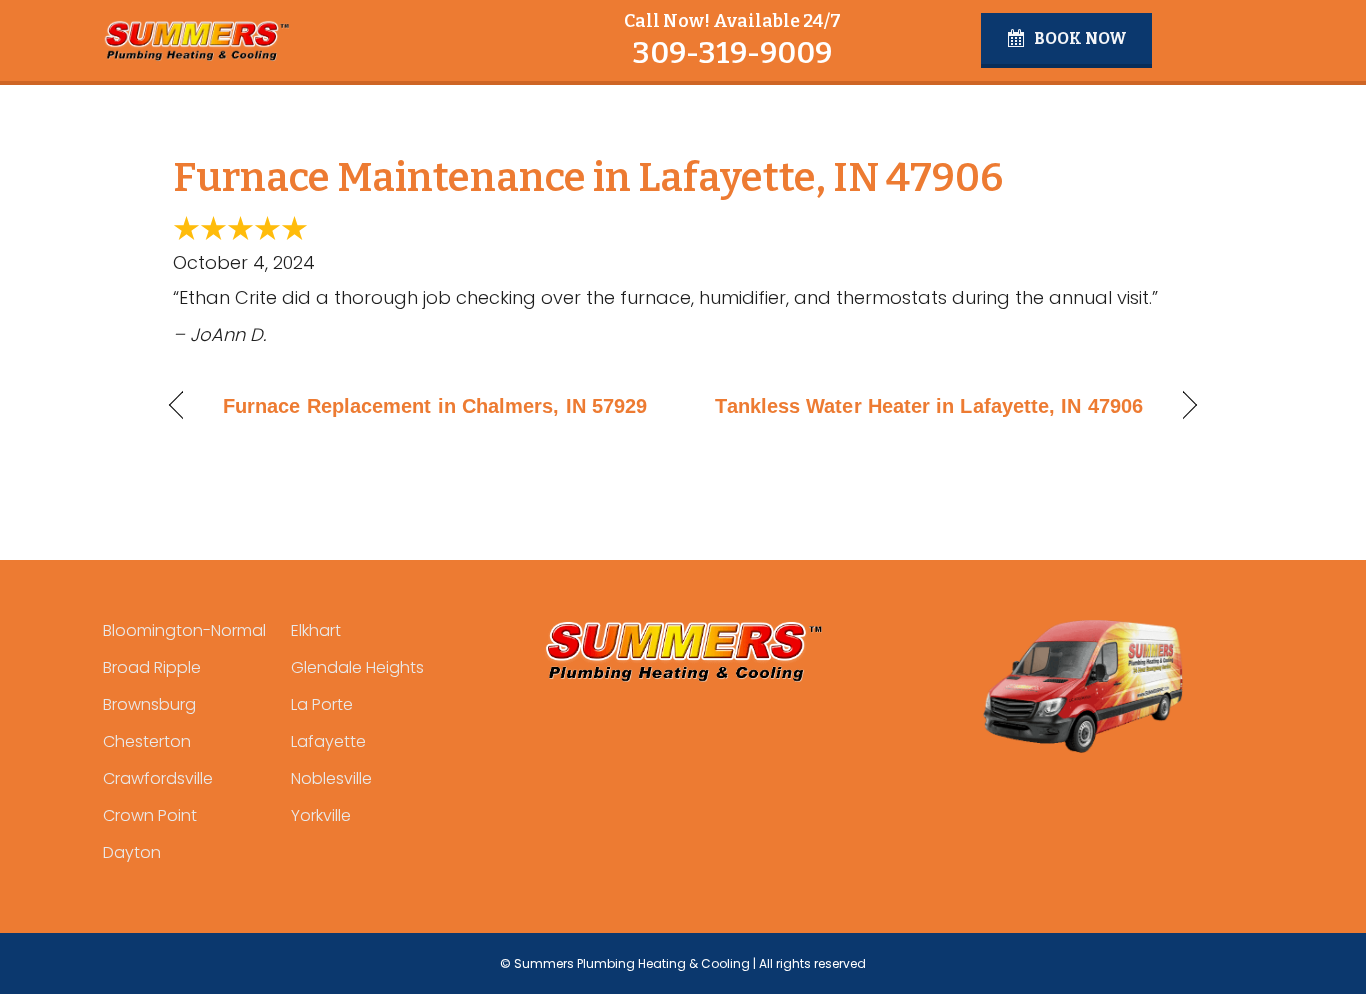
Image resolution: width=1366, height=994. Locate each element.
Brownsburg (149, 704)
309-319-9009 (732, 53)
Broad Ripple (152, 667)
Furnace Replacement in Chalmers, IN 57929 (435, 406)
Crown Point (150, 815)
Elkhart (316, 630)
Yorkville (321, 815)
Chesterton (147, 741)
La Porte (322, 704)
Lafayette (328, 741)
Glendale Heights (357, 667)
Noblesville (331, 778)
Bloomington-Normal (184, 630)
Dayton (132, 852)
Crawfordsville (158, 778)
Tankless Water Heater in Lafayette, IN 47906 (929, 406)
